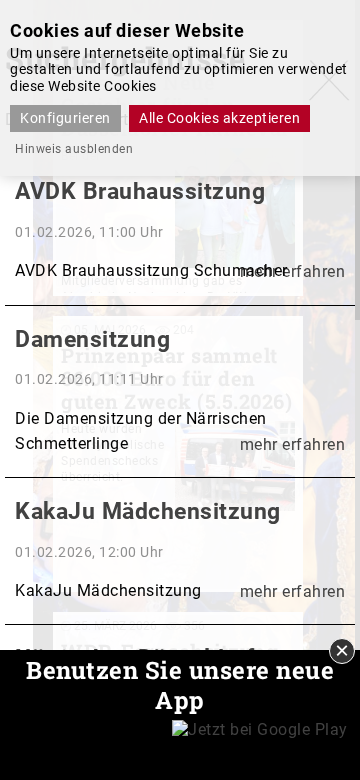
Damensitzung (92, 339)
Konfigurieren (65, 118)
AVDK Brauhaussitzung (140, 191)
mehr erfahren (293, 271)
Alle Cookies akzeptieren (219, 118)
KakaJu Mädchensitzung (148, 511)
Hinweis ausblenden (74, 149)
